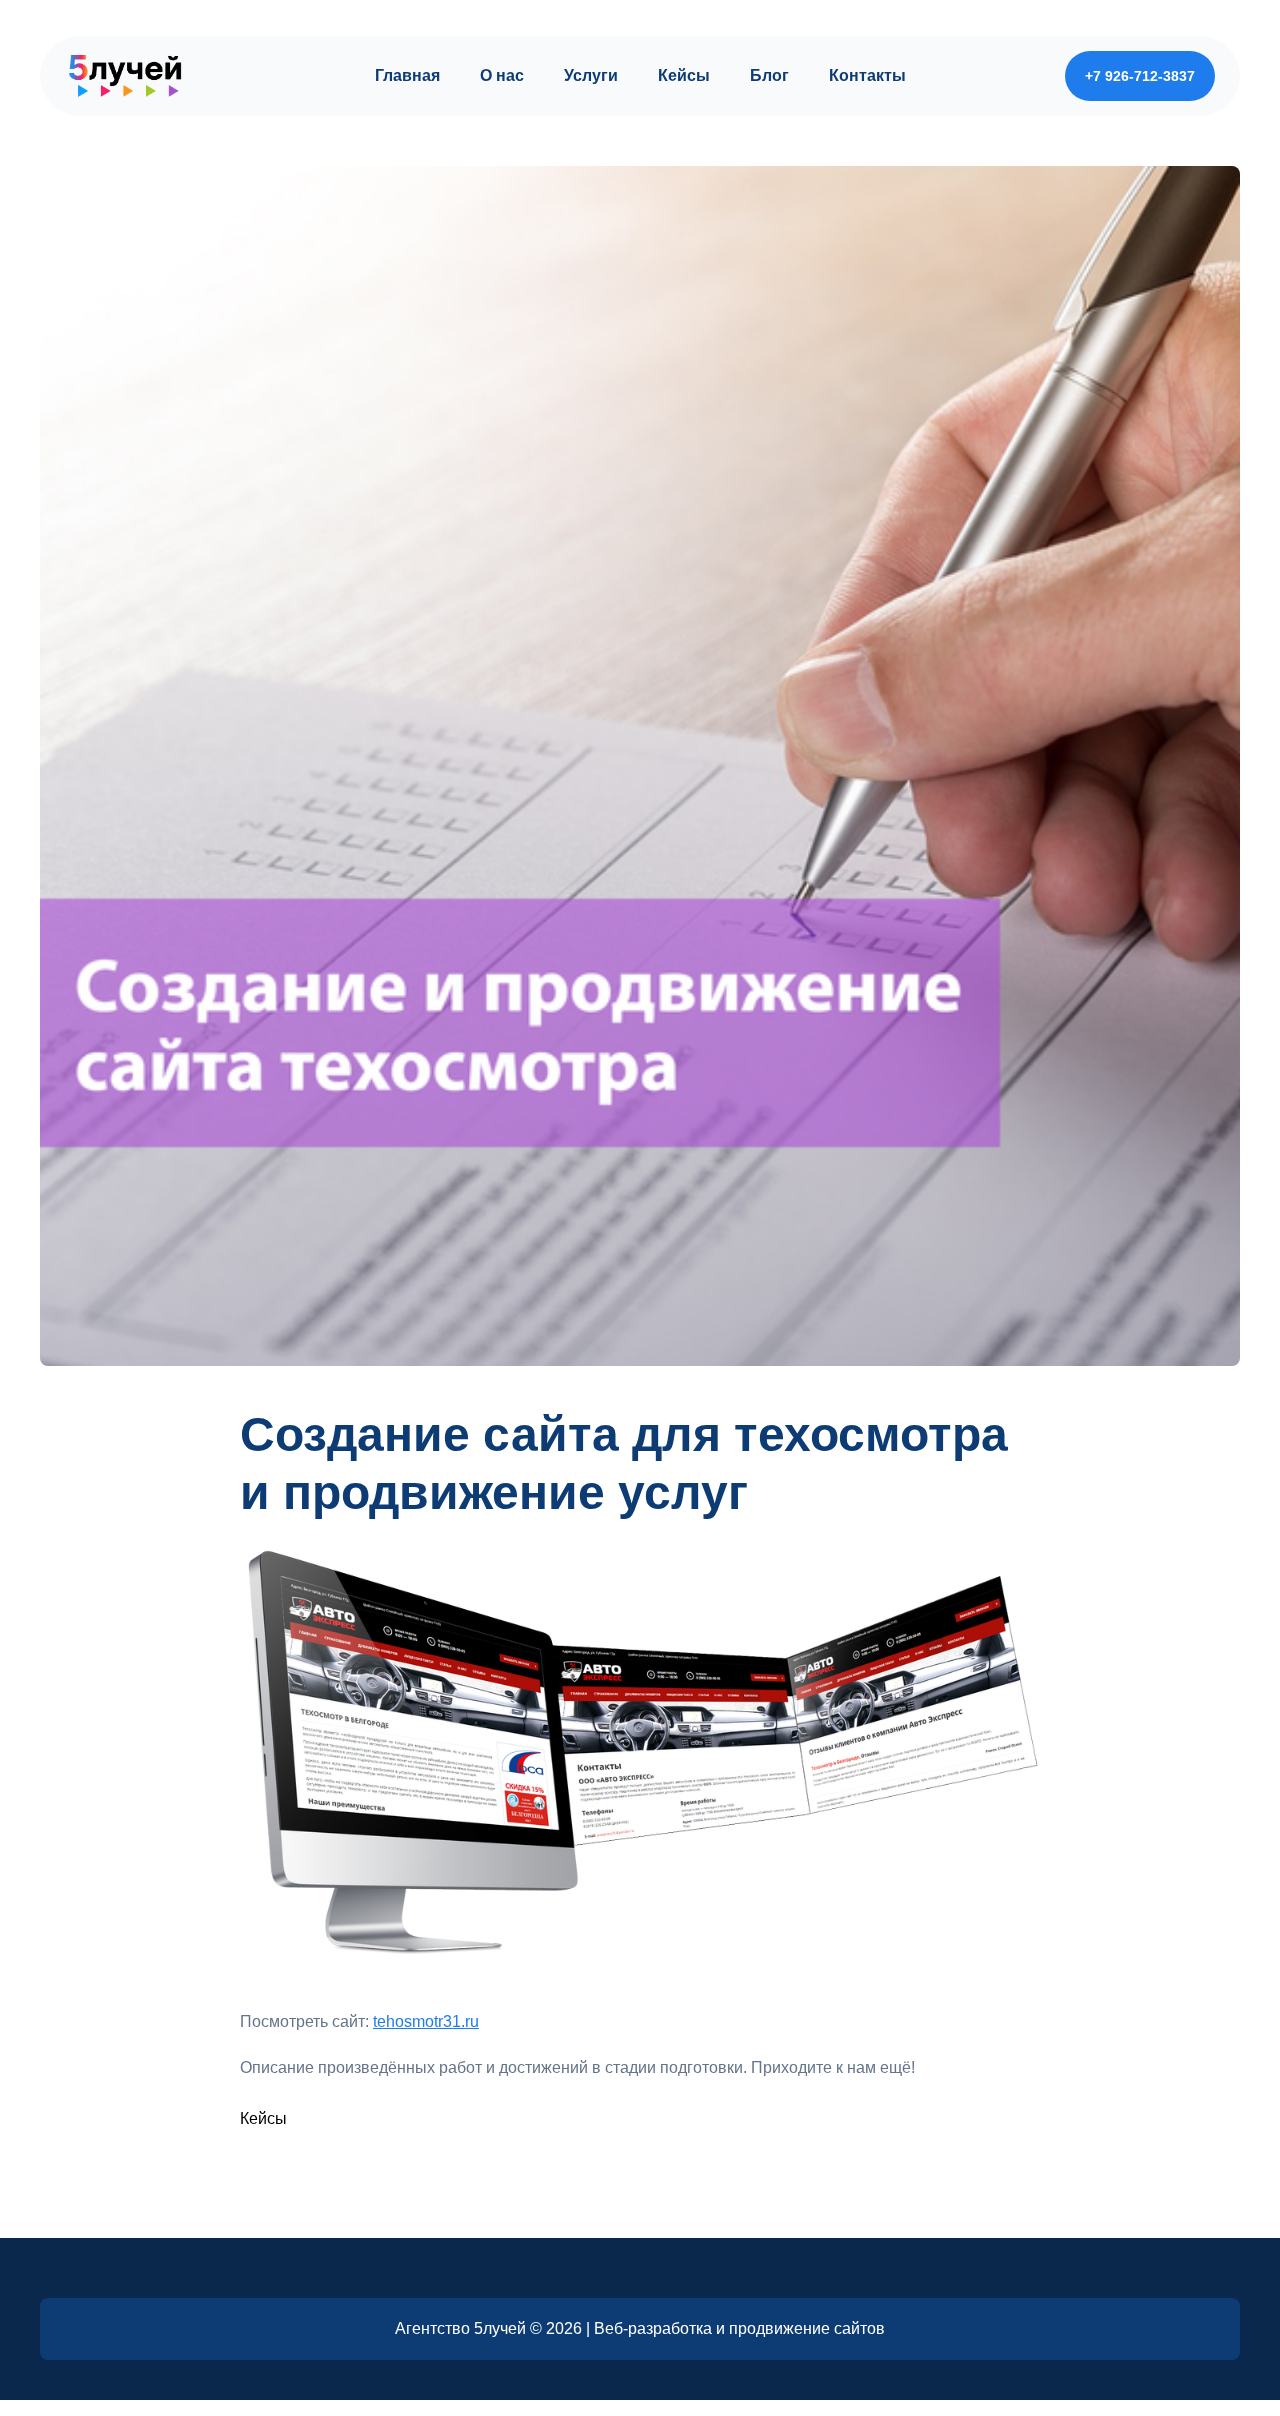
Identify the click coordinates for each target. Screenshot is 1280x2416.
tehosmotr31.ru (426, 2021)
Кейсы (263, 2118)
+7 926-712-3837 (1140, 76)
